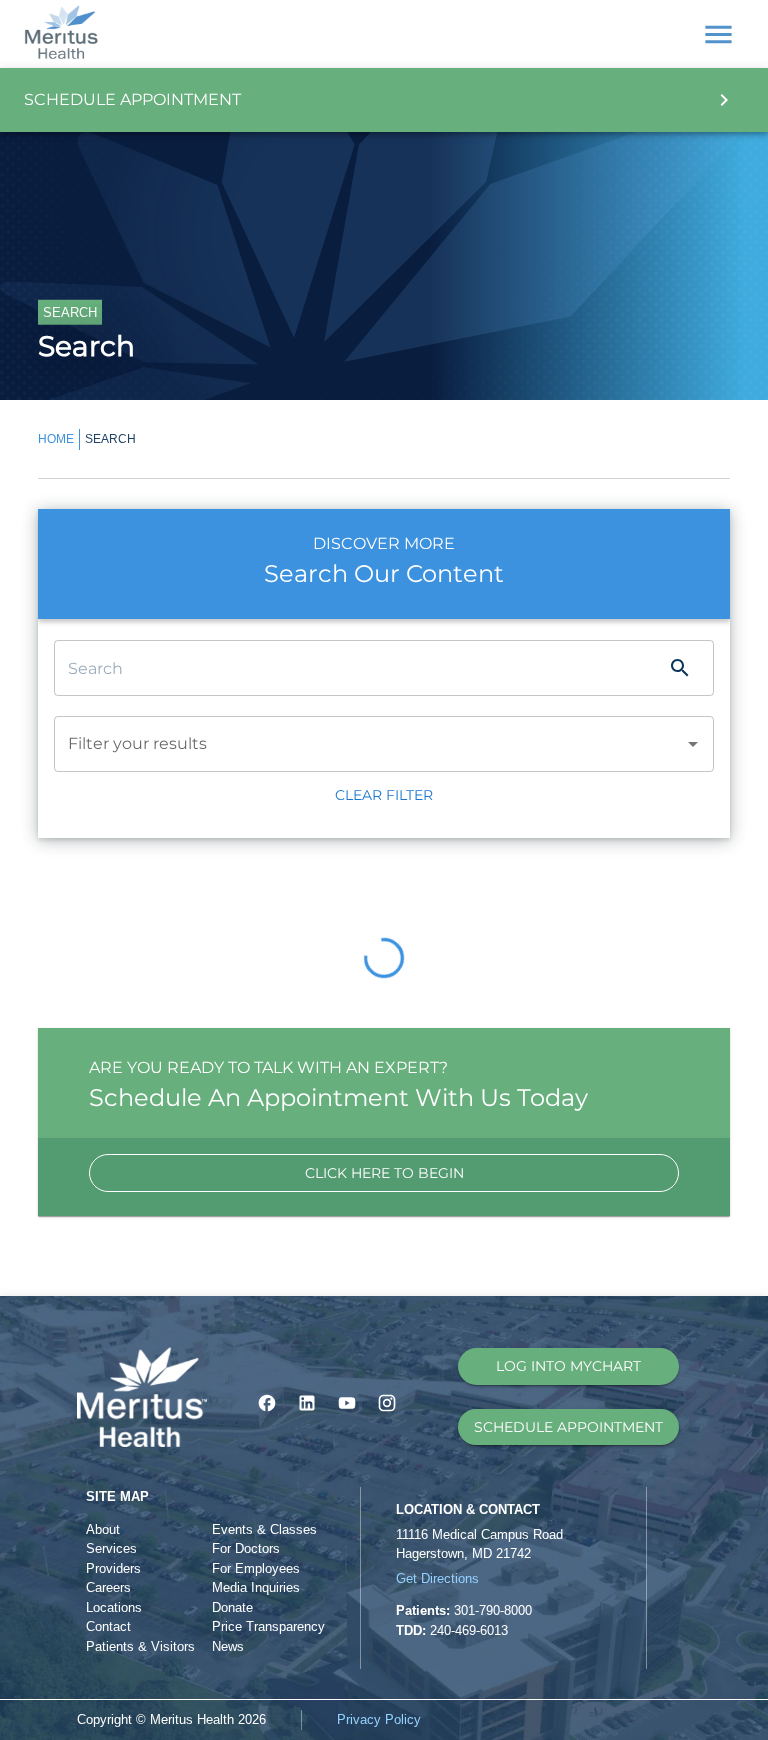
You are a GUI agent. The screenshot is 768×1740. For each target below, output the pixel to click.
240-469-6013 (469, 1630)
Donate (232, 1607)
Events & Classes (264, 1529)
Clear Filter (384, 795)
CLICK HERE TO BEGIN (384, 1173)
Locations (114, 1607)
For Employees (256, 1568)
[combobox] (355, 744)
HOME (56, 439)
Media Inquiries (256, 1587)
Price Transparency (268, 1626)
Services (111, 1548)
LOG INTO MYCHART (568, 1366)
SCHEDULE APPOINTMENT (568, 1427)
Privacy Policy (379, 1719)
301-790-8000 (493, 1610)
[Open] (693, 744)
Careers (108, 1587)
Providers (113, 1568)
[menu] (718, 34)
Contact (108, 1626)
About (103, 1529)
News (228, 1646)
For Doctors (246, 1548)
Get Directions (437, 1578)
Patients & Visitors (140, 1646)
